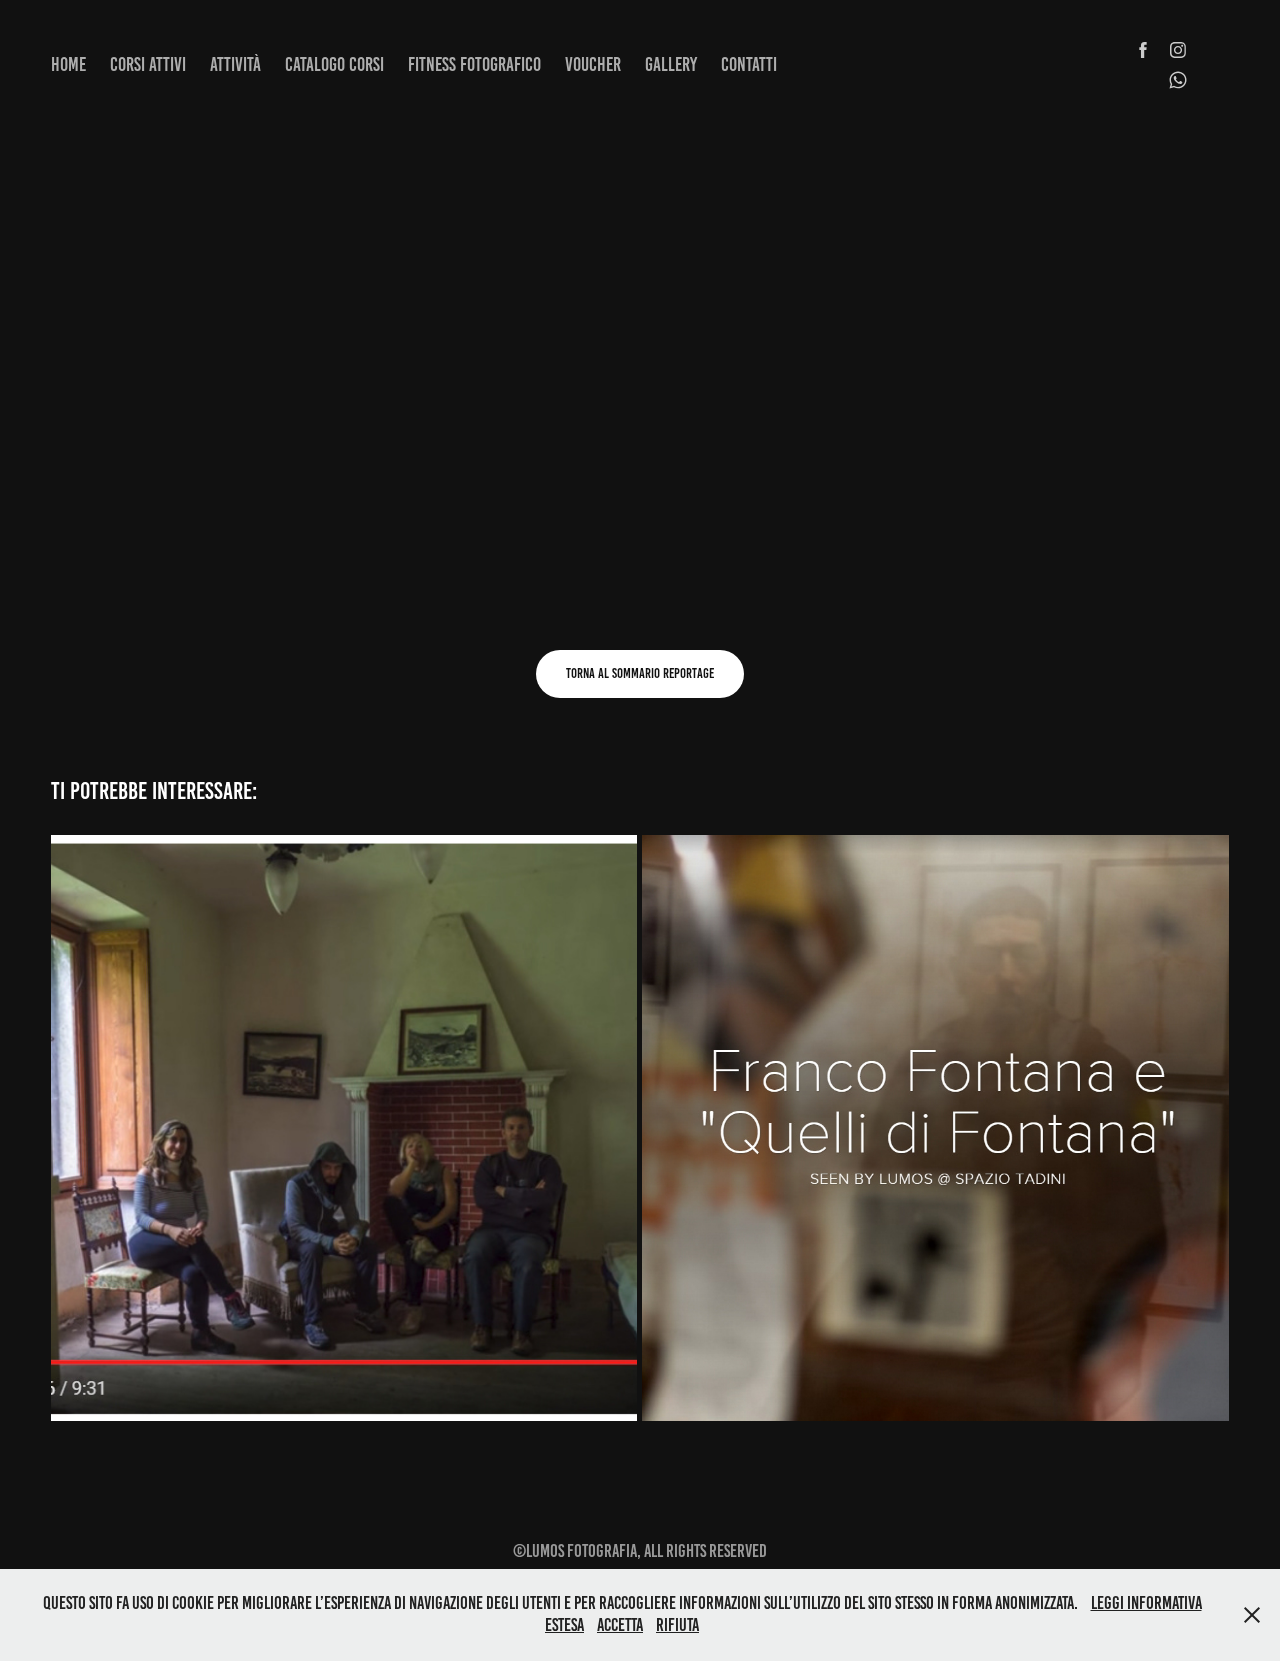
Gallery (671, 64)
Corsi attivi (148, 64)
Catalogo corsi (334, 64)
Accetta (620, 1625)
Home (68, 64)
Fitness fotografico (474, 64)
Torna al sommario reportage (640, 673)
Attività (235, 64)
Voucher (593, 64)
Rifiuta (677, 1625)
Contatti (749, 64)
